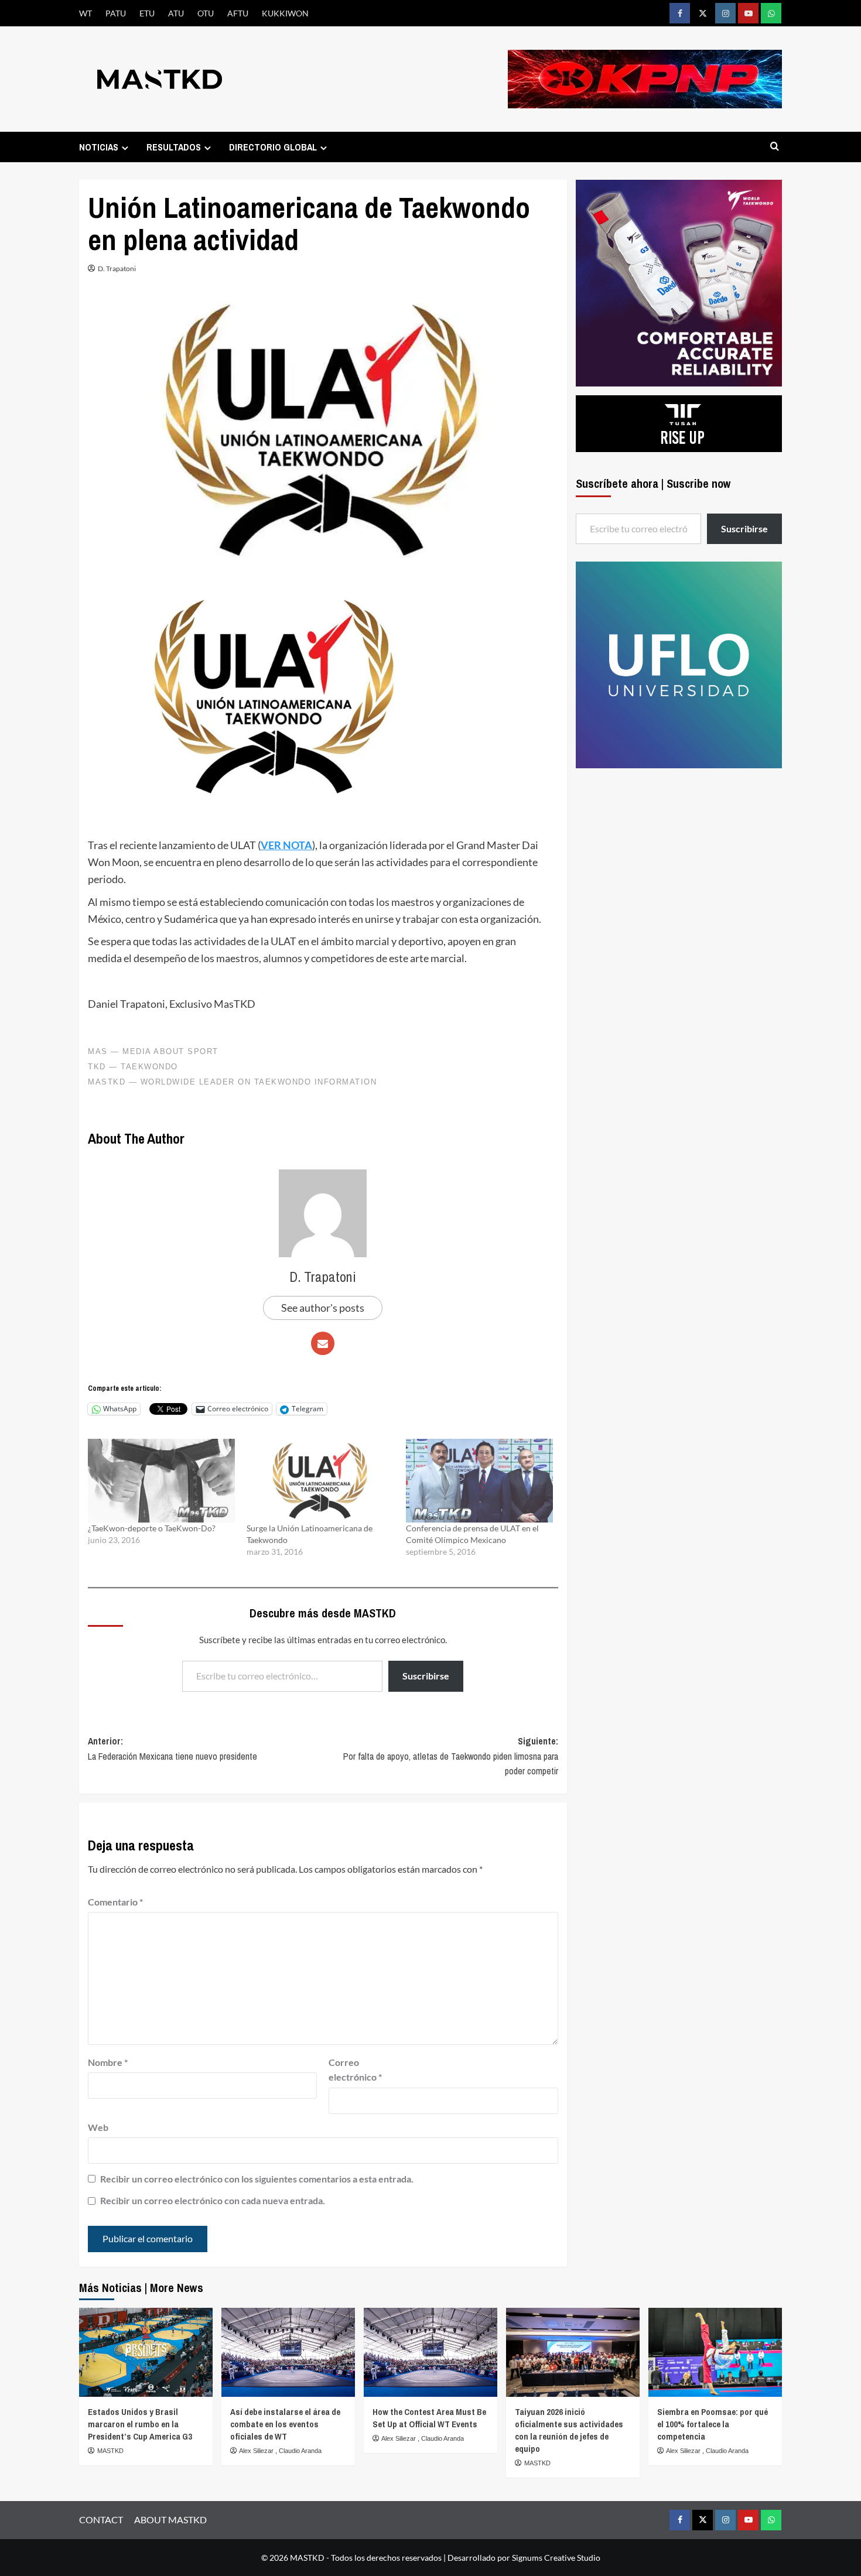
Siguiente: (450, 1756)
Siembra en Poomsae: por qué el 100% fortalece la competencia (713, 2424)
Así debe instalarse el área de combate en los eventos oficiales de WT (285, 2424)
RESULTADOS (174, 147)
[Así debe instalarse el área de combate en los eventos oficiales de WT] (288, 2352)
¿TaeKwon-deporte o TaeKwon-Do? (152, 1528)
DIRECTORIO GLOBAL (273, 147)
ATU (176, 13)
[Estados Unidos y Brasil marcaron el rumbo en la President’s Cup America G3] (146, 2352)
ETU (147, 13)
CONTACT (101, 2519)
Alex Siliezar (257, 2451)
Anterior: (172, 1749)
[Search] (775, 147)
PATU (116, 13)
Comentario (115, 1902)
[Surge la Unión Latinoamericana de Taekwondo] (320, 1481)
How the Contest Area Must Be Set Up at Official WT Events (429, 2418)
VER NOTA (286, 845)
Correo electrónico (355, 2070)
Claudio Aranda (300, 2451)
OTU (206, 13)
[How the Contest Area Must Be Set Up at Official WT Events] (430, 2352)
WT (86, 13)
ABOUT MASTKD (170, 2519)
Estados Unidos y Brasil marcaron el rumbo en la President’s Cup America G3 (140, 2424)
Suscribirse (426, 1676)
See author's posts (323, 1308)
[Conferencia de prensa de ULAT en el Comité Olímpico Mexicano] (479, 1481)
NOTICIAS (99, 147)
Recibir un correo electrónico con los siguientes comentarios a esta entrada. (257, 2179)
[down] (125, 148)
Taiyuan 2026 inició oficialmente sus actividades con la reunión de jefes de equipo (569, 2430)
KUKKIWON (285, 13)
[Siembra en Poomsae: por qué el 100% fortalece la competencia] (715, 2352)
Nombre (108, 2062)
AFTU (238, 13)
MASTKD (110, 2451)
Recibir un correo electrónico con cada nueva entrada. (213, 2200)
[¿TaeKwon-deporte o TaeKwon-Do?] (161, 1481)
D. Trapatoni (117, 268)
